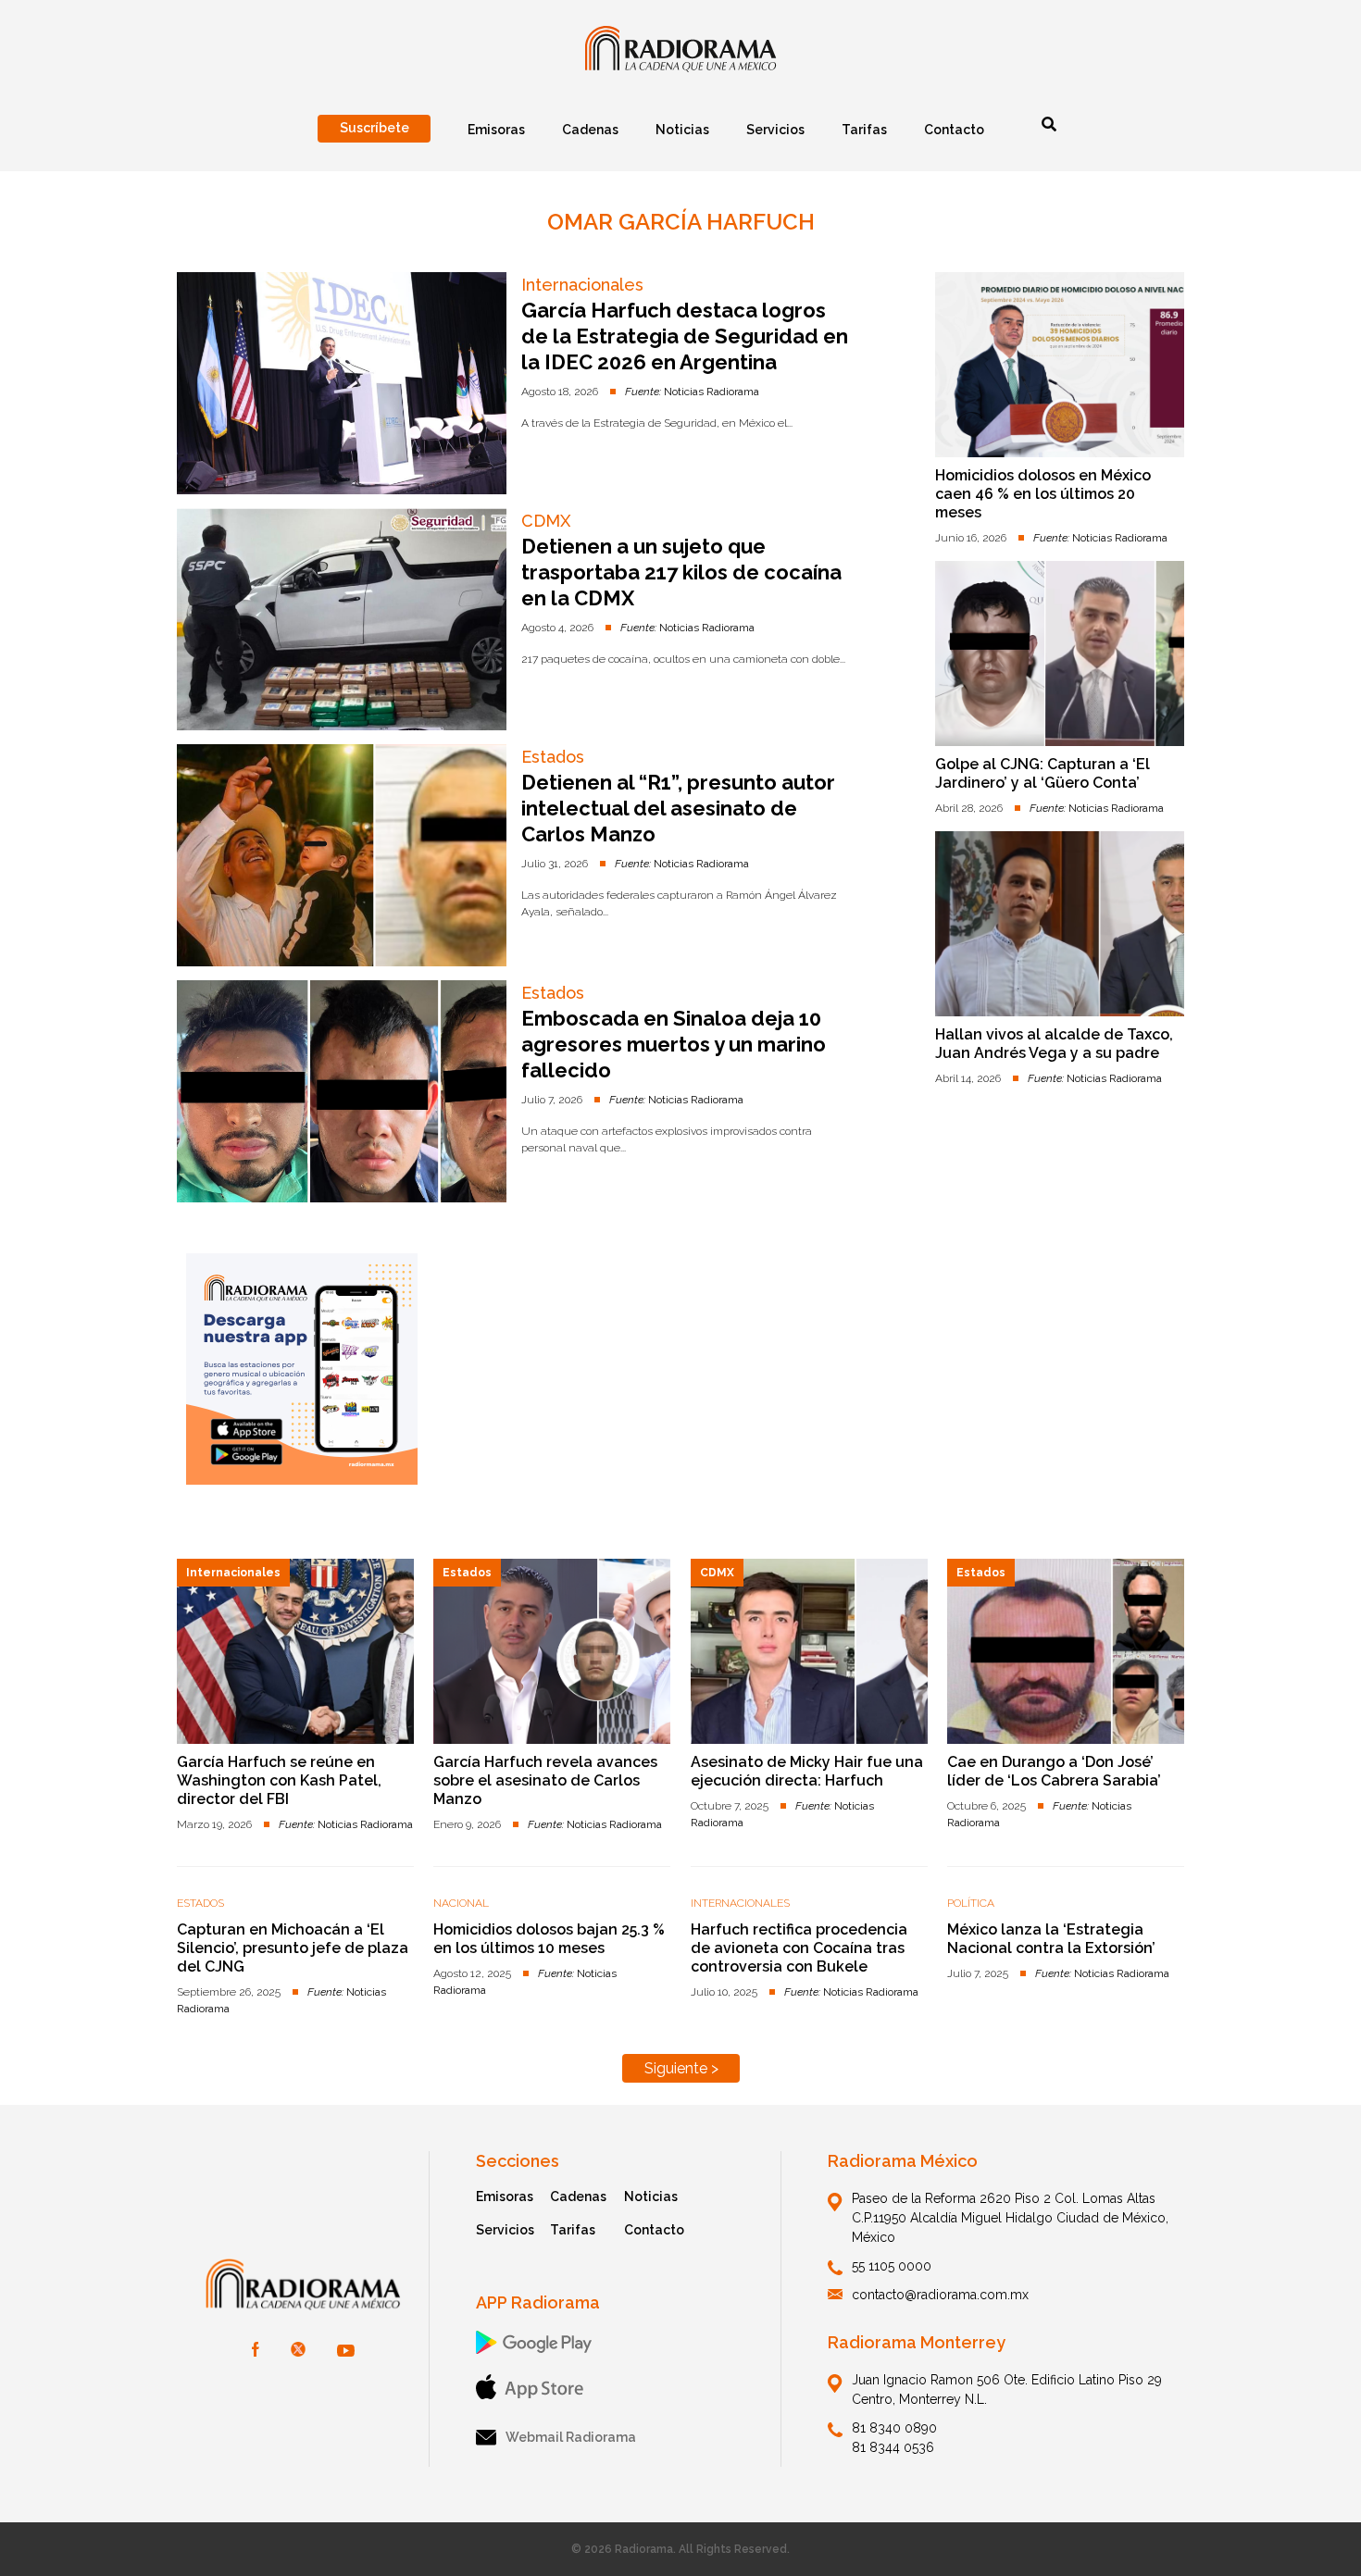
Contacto (654, 2230)
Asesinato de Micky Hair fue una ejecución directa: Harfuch (807, 1771)
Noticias (651, 2196)
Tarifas (573, 2230)
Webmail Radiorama (571, 2437)
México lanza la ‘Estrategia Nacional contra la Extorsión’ (1051, 1939)
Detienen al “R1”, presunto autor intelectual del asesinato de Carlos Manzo (678, 808)
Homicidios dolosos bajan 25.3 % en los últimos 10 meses (549, 1939)
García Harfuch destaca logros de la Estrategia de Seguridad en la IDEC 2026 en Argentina (685, 336)
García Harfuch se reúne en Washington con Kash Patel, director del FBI (279, 1780)
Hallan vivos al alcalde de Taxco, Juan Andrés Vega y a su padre (1054, 1044)
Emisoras (505, 2196)
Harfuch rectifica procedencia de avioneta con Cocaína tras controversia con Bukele (799, 1948)
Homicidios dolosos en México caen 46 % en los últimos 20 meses (1043, 494)
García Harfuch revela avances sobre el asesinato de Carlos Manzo (545, 1780)
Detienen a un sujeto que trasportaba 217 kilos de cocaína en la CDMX (681, 572)
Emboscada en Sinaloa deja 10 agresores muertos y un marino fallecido (674, 1044)
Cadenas (578, 2196)
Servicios (505, 2230)
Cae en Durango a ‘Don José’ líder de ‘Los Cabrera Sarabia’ (1054, 1771)
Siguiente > (681, 2068)
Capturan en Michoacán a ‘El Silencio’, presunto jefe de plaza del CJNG (293, 1948)
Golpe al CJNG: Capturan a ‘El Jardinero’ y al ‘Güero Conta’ (1043, 773)
